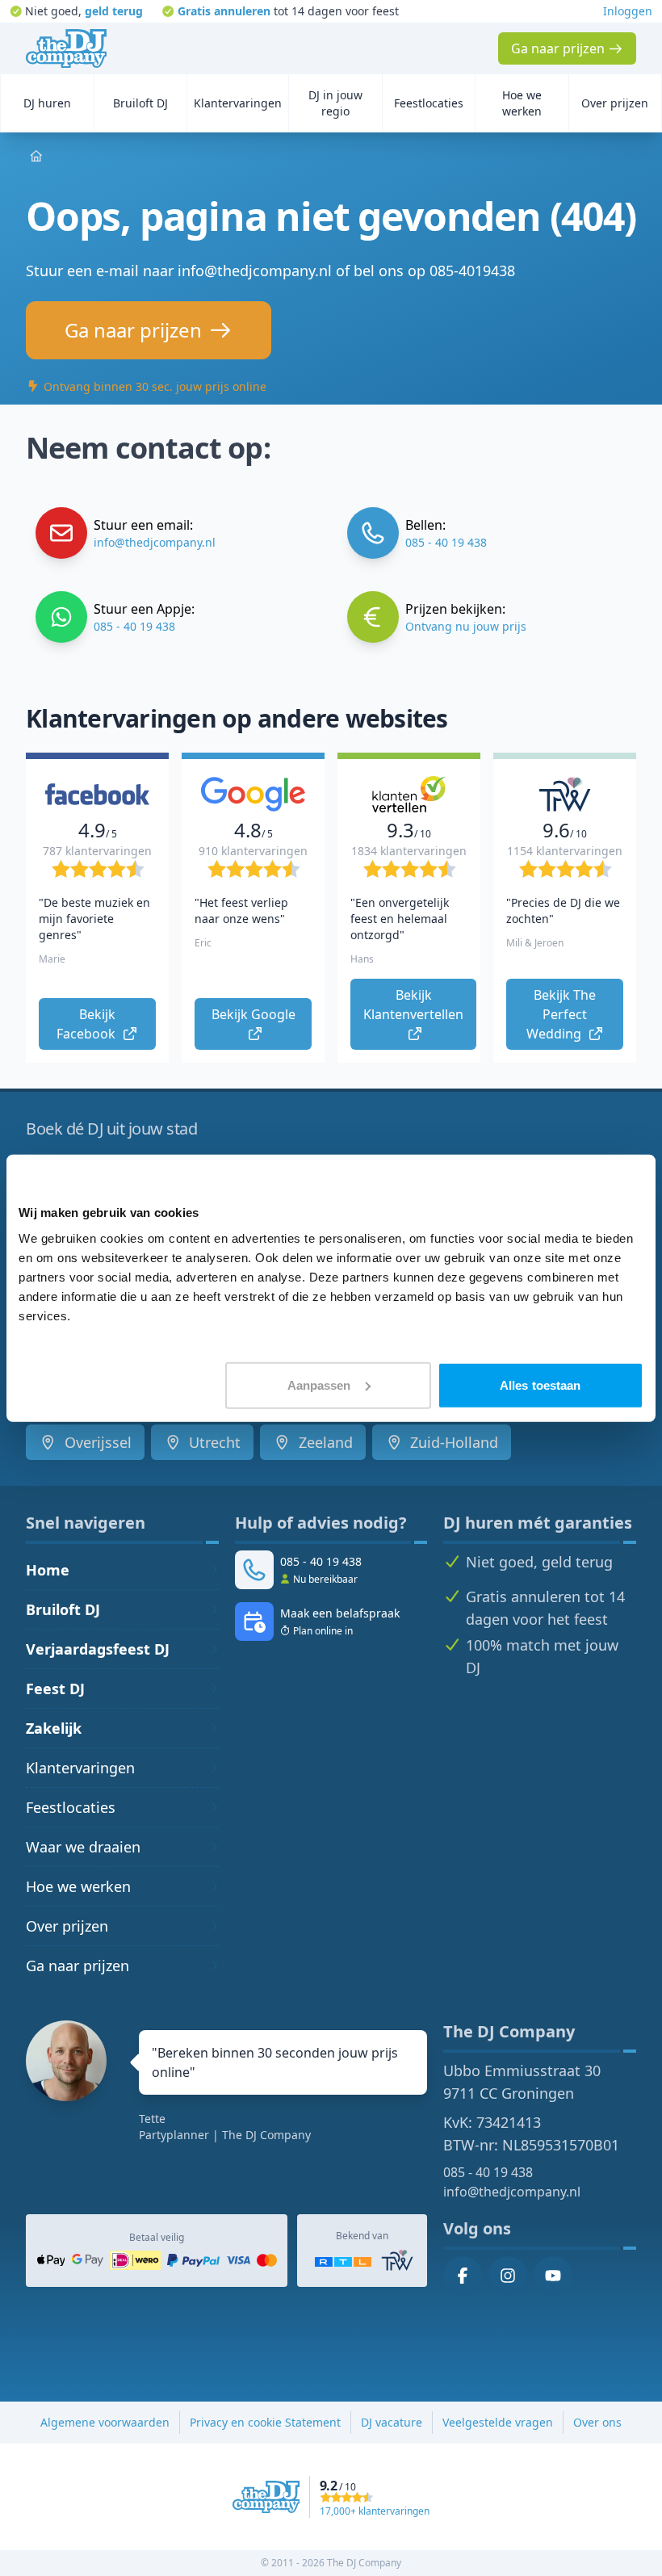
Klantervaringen (80, 1768)
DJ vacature (392, 2422)
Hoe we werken (78, 1886)
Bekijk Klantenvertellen (415, 1005)
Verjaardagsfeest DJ (98, 1649)
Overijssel (96, 1442)
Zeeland (324, 1442)
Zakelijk (54, 1728)
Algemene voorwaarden (105, 2422)
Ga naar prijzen (78, 1966)
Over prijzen (67, 1926)
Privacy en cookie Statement (265, 2422)
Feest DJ (55, 1689)
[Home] (66, 48)
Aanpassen (319, 1384)
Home (48, 1570)
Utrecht (213, 1442)
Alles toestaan (540, 1384)
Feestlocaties (71, 1807)
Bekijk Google (255, 1014)
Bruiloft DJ (63, 1609)
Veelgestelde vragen (498, 2422)
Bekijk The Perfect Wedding (563, 1014)
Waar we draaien (83, 1847)
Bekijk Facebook (88, 1024)
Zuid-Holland (452, 1442)
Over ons (597, 2422)
